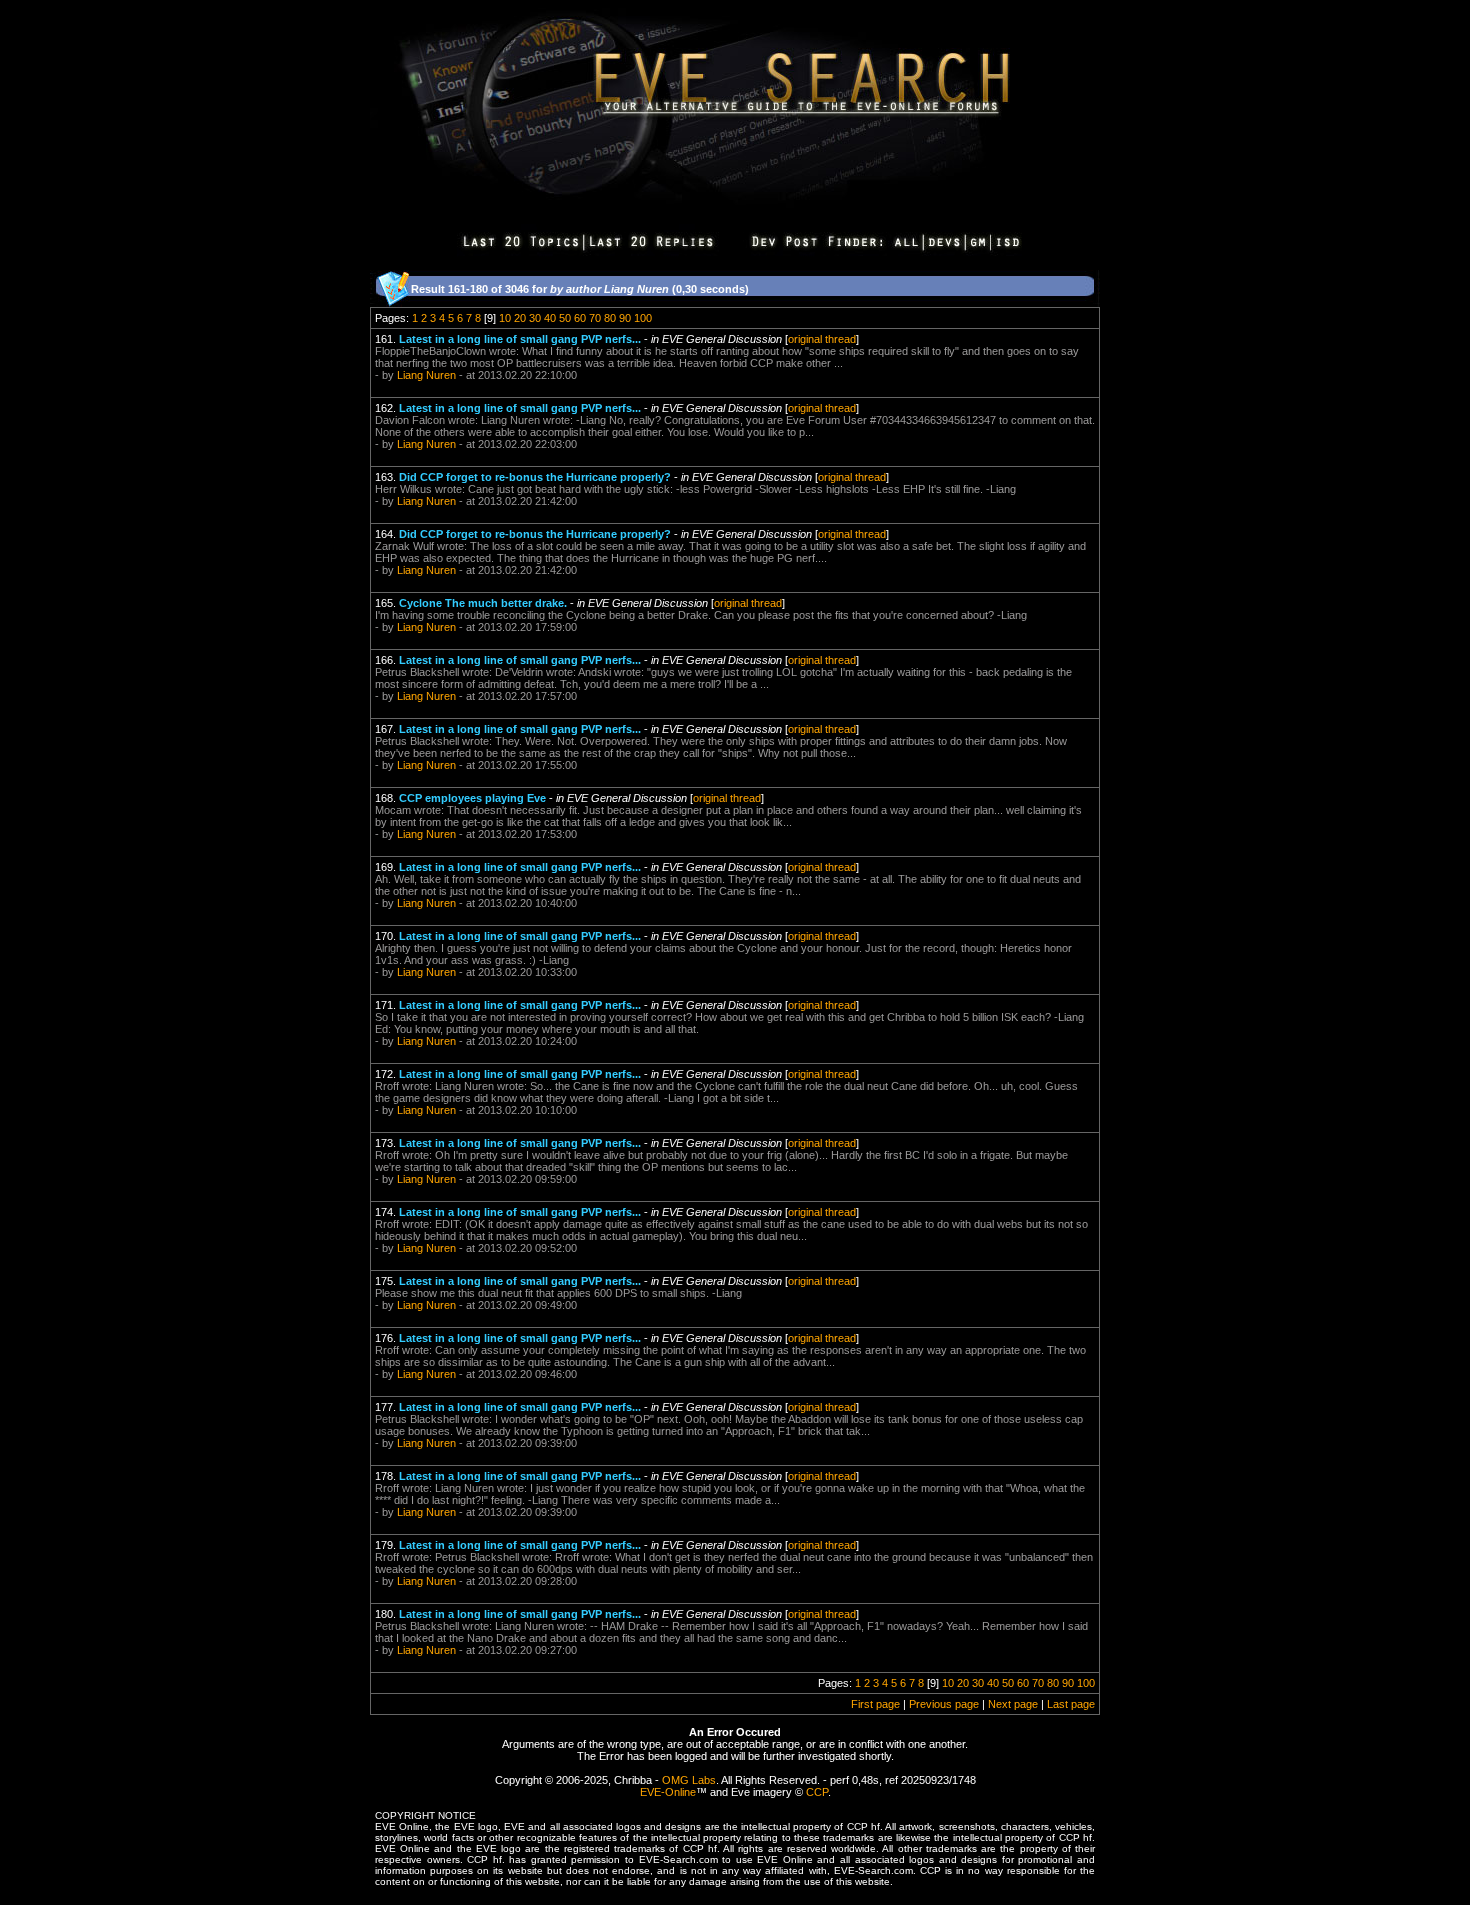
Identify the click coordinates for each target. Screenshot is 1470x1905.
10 (505, 318)
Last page (1071, 1704)
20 (520, 318)
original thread (822, 339)
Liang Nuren (426, 375)
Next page (1013, 1704)
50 (565, 318)
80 (610, 318)
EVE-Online (668, 1792)
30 (535, 318)
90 (625, 318)
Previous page (944, 1704)
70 (595, 318)
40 (550, 318)
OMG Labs (689, 1780)
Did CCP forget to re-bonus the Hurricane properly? (535, 477)
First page (875, 1704)
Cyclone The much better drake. (483, 603)
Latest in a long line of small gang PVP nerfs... (520, 339)
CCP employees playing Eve (472, 798)
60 (580, 318)
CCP (817, 1792)
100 (643, 318)
